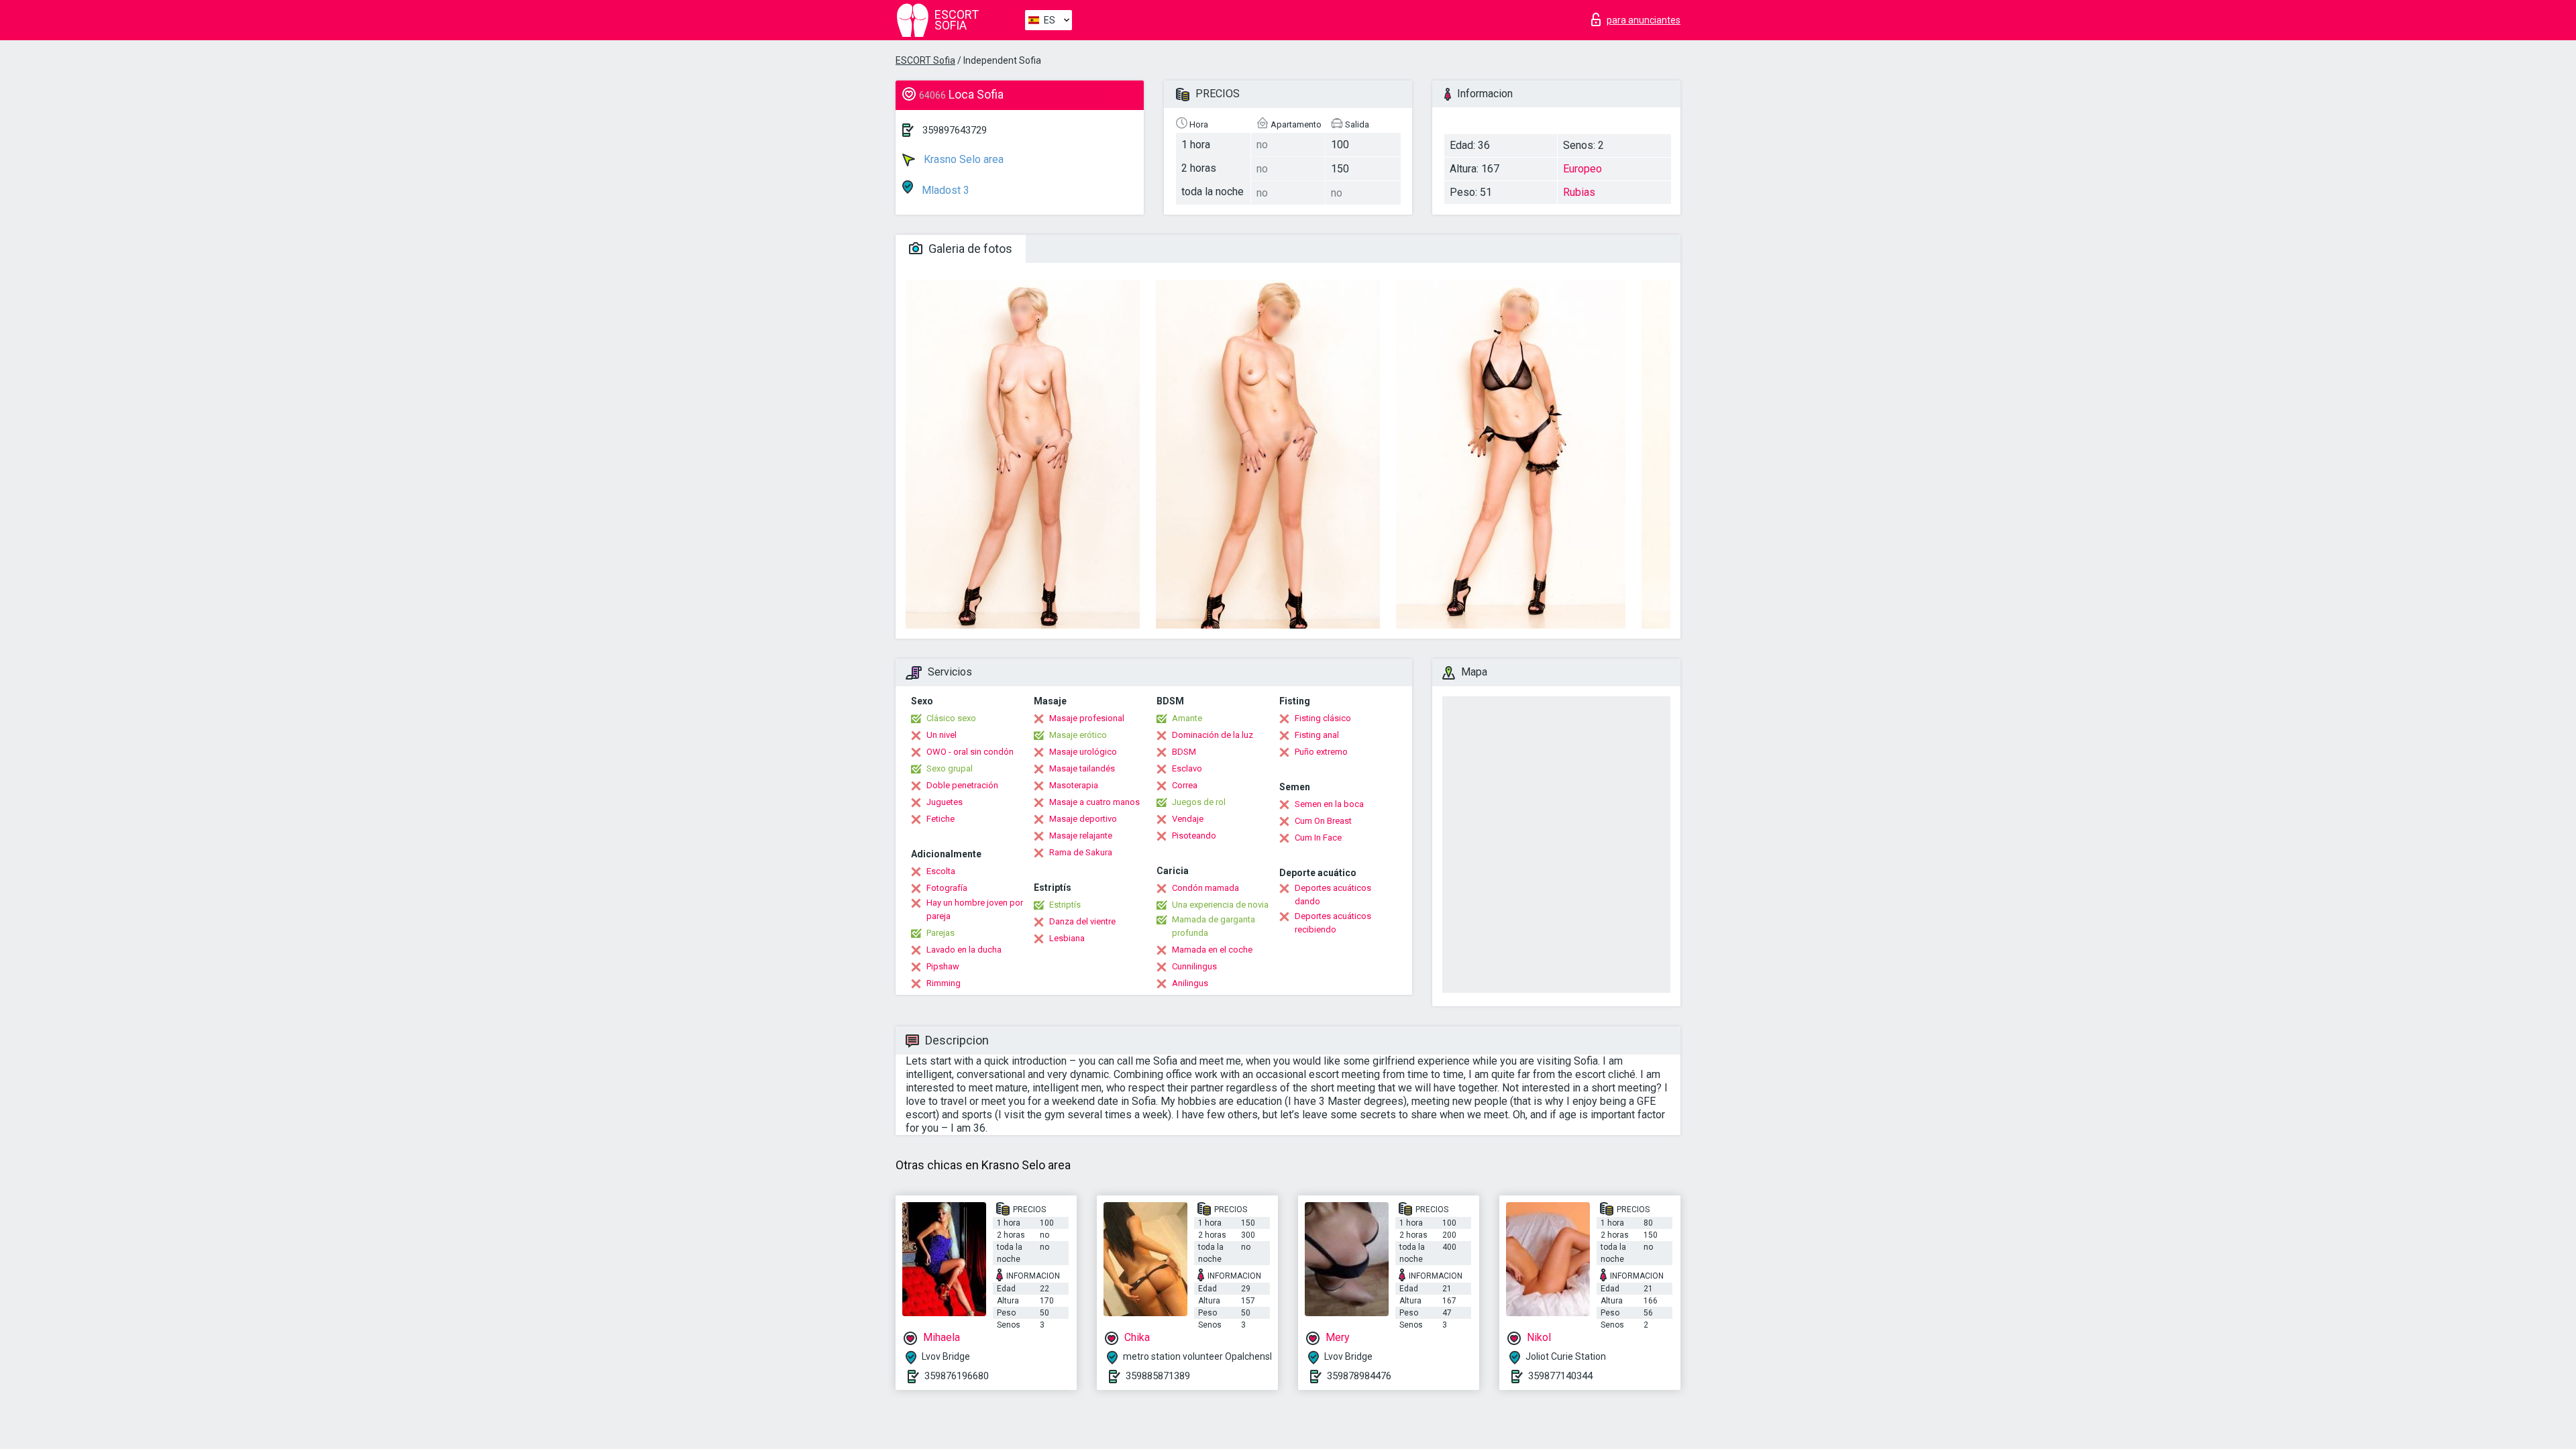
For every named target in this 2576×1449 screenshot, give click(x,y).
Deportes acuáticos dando (1333, 895)
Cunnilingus (1194, 966)
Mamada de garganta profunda (1214, 926)
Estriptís (1065, 905)
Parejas (941, 933)
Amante (1187, 718)
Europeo (1582, 169)
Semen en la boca (1329, 804)
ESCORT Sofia (925, 60)
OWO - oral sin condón (970, 752)
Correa (1185, 785)
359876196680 (957, 1376)
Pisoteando (1194, 836)
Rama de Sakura (1081, 852)
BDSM (1184, 752)
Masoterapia (1074, 785)
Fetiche (941, 819)
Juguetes (945, 802)
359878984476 (1359, 1376)
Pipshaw (943, 966)
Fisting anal (1317, 735)
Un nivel (942, 735)
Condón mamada (1205, 888)
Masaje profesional (1087, 718)
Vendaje (1188, 819)
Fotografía (947, 888)
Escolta (941, 871)
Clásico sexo (951, 718)
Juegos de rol (1199, 802)
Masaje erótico (1078, 735)
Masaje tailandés (1082, 768)
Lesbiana (1067, 938)
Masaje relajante (1081, 836)
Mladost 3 (944, 190)
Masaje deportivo (1083, 819)
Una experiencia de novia (1220, 905)
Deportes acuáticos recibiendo (1333, 923)
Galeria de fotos (969, 249)
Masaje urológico (1083, 752)
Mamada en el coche (1212, 950)
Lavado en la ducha (964, 950)
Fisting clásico (1323, 718)
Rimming (944, 983)
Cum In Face (1318, 838)
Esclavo (1187, 768)
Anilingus (1190, 983)
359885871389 (1158, 1376)
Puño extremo (1321, 752)
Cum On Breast (1323, 821)
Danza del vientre (1082, 921)
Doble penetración (962, 785)
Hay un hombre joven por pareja (975, 909)
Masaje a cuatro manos (1094, 802)
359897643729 (955, 130)
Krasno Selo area (962, 159)
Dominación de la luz (1213, 735)
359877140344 (1560, 1376)
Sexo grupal (950, 768)
